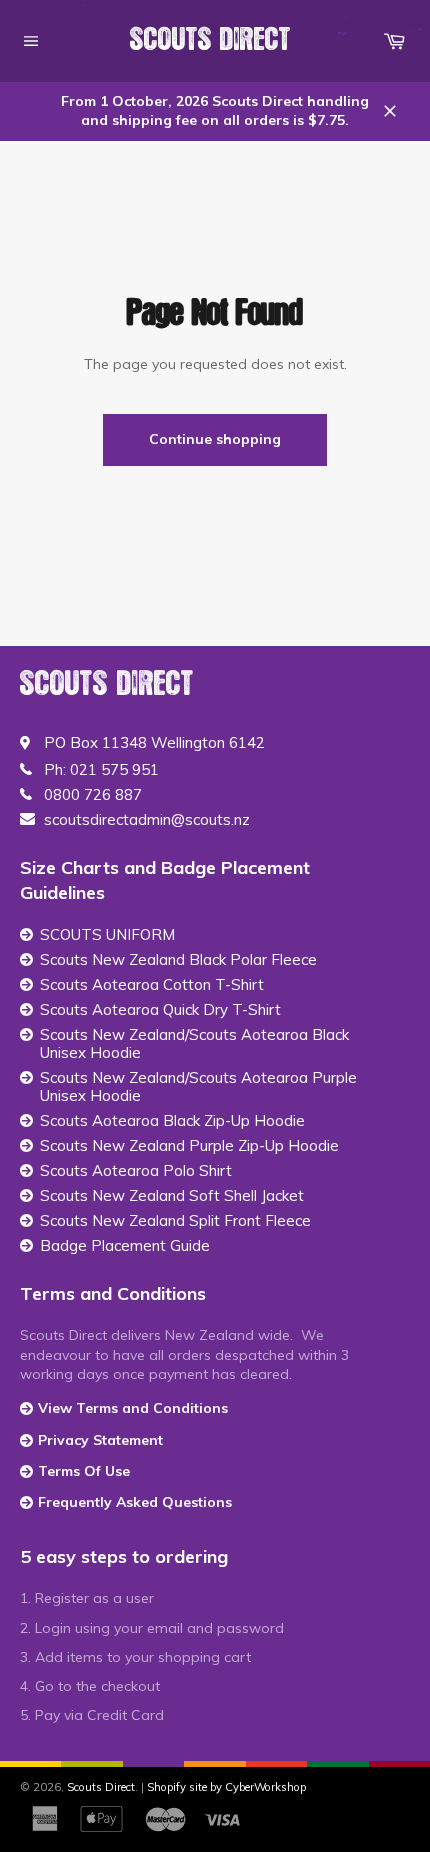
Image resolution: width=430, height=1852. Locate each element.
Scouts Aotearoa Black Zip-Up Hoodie (172, 1121)
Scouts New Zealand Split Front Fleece (175, 1221)
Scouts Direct (210, 40)
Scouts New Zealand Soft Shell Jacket (172, 1196)
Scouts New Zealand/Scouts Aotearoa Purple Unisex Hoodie (198, 1087)
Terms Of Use (84, 1471)
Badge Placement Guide (125, 1246)
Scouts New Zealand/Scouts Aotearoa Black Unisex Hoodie (194, 1044)
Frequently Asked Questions (135, 1502)
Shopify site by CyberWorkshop (226, 1787)
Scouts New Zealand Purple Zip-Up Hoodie (189, 1146)
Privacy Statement (100, 1440)
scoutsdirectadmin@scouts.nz (147, 820)
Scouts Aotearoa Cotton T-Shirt (152, 985)
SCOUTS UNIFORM (107, 935)
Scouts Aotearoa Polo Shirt (136, 1171)
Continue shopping (215, 439)
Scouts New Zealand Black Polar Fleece (178, 960)
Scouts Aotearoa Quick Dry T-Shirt (160, 1010)
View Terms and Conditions (133, 1408)
